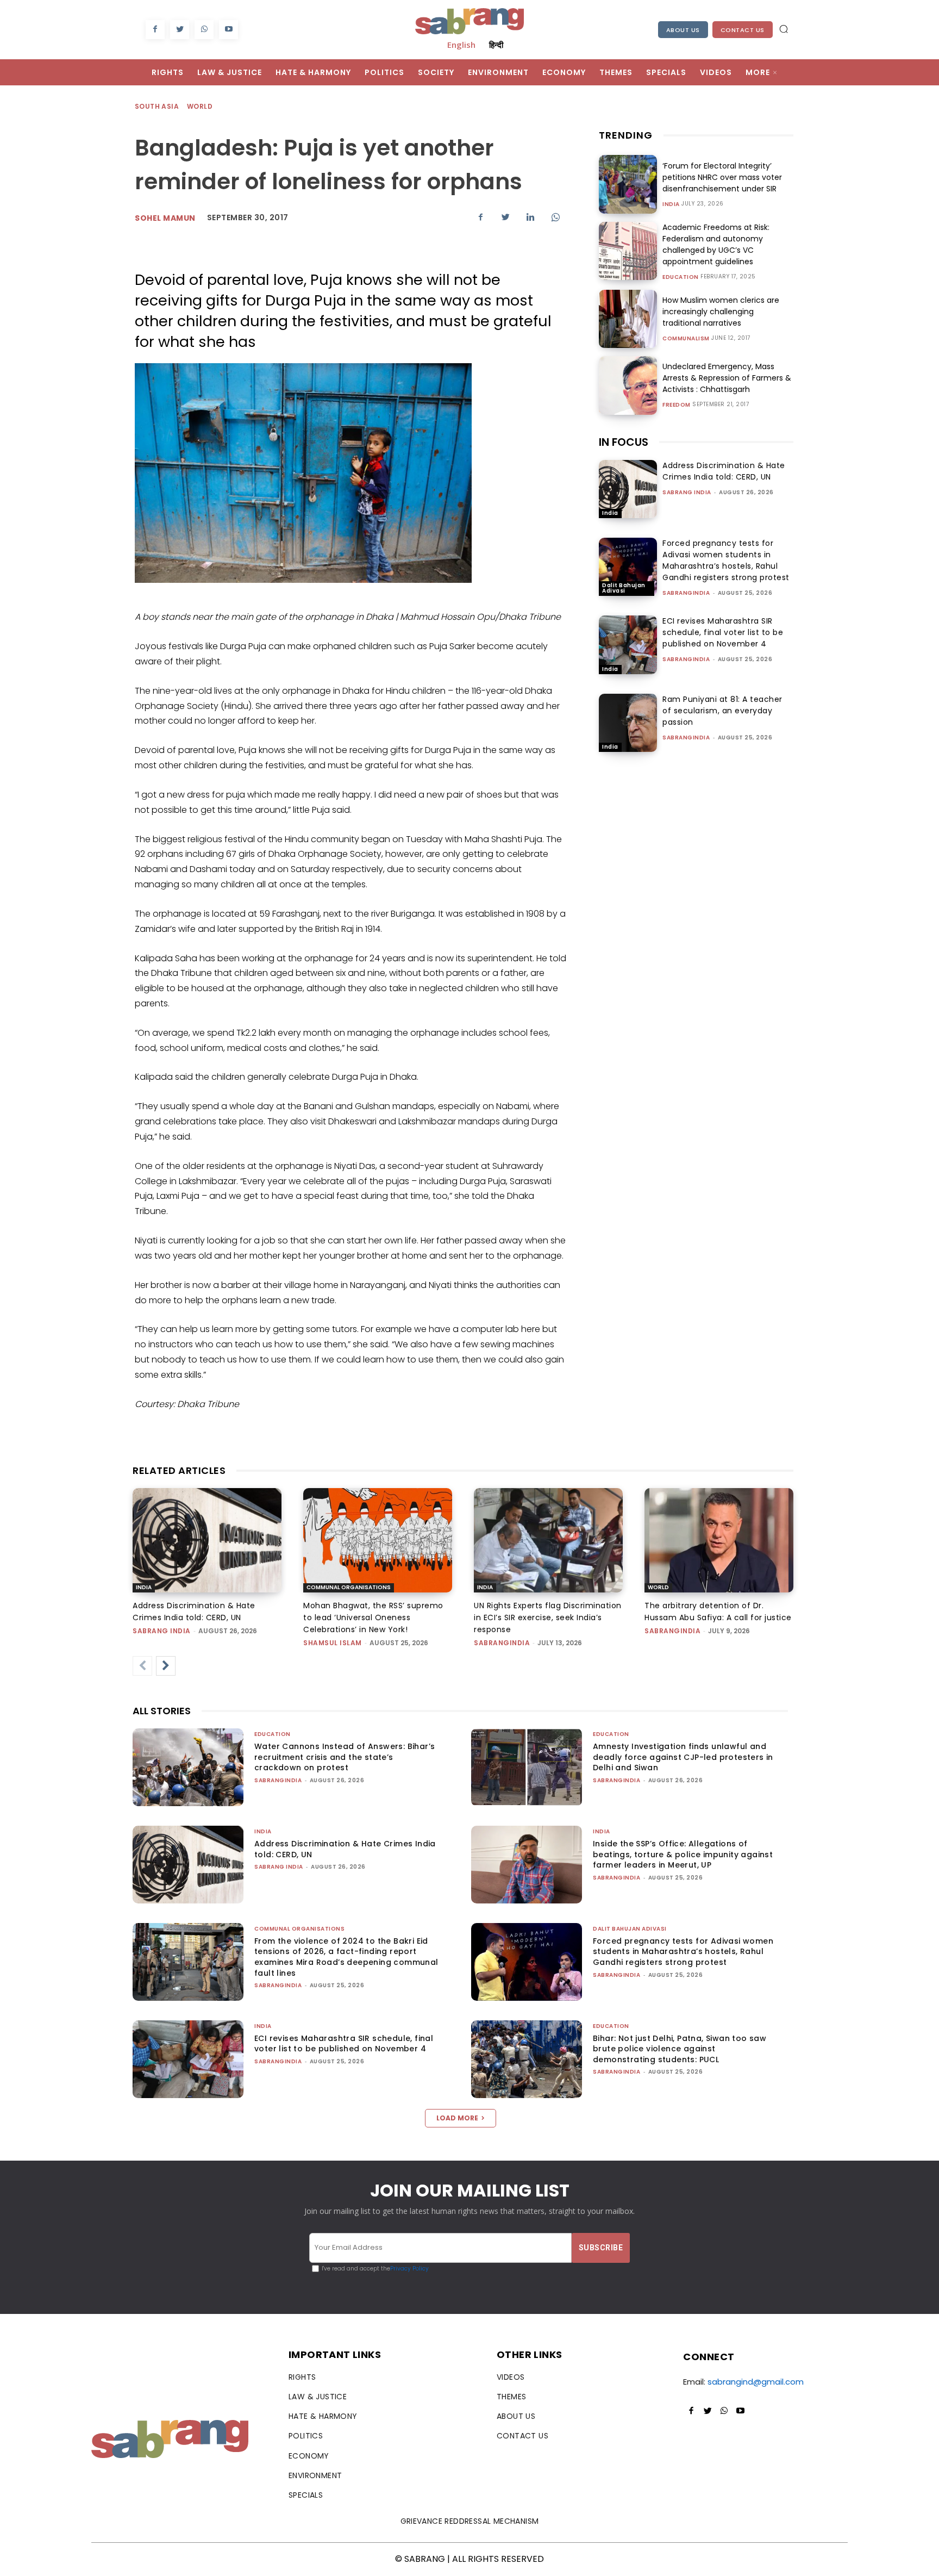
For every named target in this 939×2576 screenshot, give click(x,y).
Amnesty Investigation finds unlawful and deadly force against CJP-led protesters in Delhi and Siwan (683, 1757)
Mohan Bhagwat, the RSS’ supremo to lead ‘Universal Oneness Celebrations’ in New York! (373, 1617)
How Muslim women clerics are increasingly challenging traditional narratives (721, 312)
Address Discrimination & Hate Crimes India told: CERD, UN (724, 471)
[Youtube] (229, 30)
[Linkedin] (530, 217)
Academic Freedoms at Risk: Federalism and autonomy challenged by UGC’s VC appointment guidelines (716, 244)
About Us (683, 30)
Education (681, 277)
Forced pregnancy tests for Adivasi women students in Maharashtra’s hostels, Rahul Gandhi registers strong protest (726, 560)
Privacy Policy (409, 2269)
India (671, 204)
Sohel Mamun (165, 218)
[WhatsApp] (204, 30)
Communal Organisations (349, 1587)
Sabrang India (687, 492)
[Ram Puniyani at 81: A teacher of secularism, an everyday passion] (628, 723)
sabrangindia (686, 593)
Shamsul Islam (333, 1643)
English (461, 45)
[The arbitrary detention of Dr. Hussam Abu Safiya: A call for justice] (719, 1540)
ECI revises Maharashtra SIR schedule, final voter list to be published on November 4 (723, 632)
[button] (784, 29)
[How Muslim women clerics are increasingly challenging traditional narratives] (628, 319)
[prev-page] (142, 1666)
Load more (457, 2118)
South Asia (157, 106)
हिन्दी (496, 45)
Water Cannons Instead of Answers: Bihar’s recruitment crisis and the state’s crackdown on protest (345, 1757)
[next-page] (166, 1666)
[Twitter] (180, 30)
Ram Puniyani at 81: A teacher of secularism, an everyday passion (722, 711)
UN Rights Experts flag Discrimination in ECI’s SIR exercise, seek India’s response (548, 1617)
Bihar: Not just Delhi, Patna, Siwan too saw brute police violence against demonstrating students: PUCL (680, 2049)
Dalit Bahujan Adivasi (624, 588)
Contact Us (743, 30)
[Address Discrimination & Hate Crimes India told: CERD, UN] (628, 489)
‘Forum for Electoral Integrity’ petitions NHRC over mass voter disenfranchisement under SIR (722, 177)
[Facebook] (155, 30)
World (200, 106)
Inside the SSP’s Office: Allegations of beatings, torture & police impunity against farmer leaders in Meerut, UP (683, 1854)
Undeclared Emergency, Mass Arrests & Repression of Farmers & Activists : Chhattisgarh (727, 378)
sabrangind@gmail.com (756, 2382)
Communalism (686, 339)
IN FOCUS (624, 442)
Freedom (677, 405)
